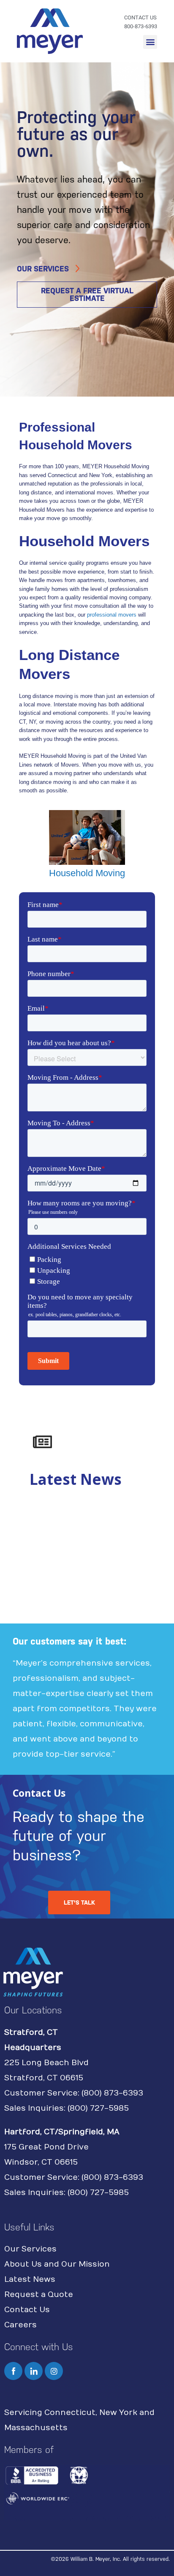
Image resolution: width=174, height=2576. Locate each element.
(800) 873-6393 (112, 2093)
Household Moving (87, 873)
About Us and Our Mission (57, 2264)
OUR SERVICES (43, 269)
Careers (20, 2325)
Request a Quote (39, 2295)
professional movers (112, 615)
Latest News (30, 2279)
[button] (150, 42)
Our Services (30, 2249)
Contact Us (27, 2310)
